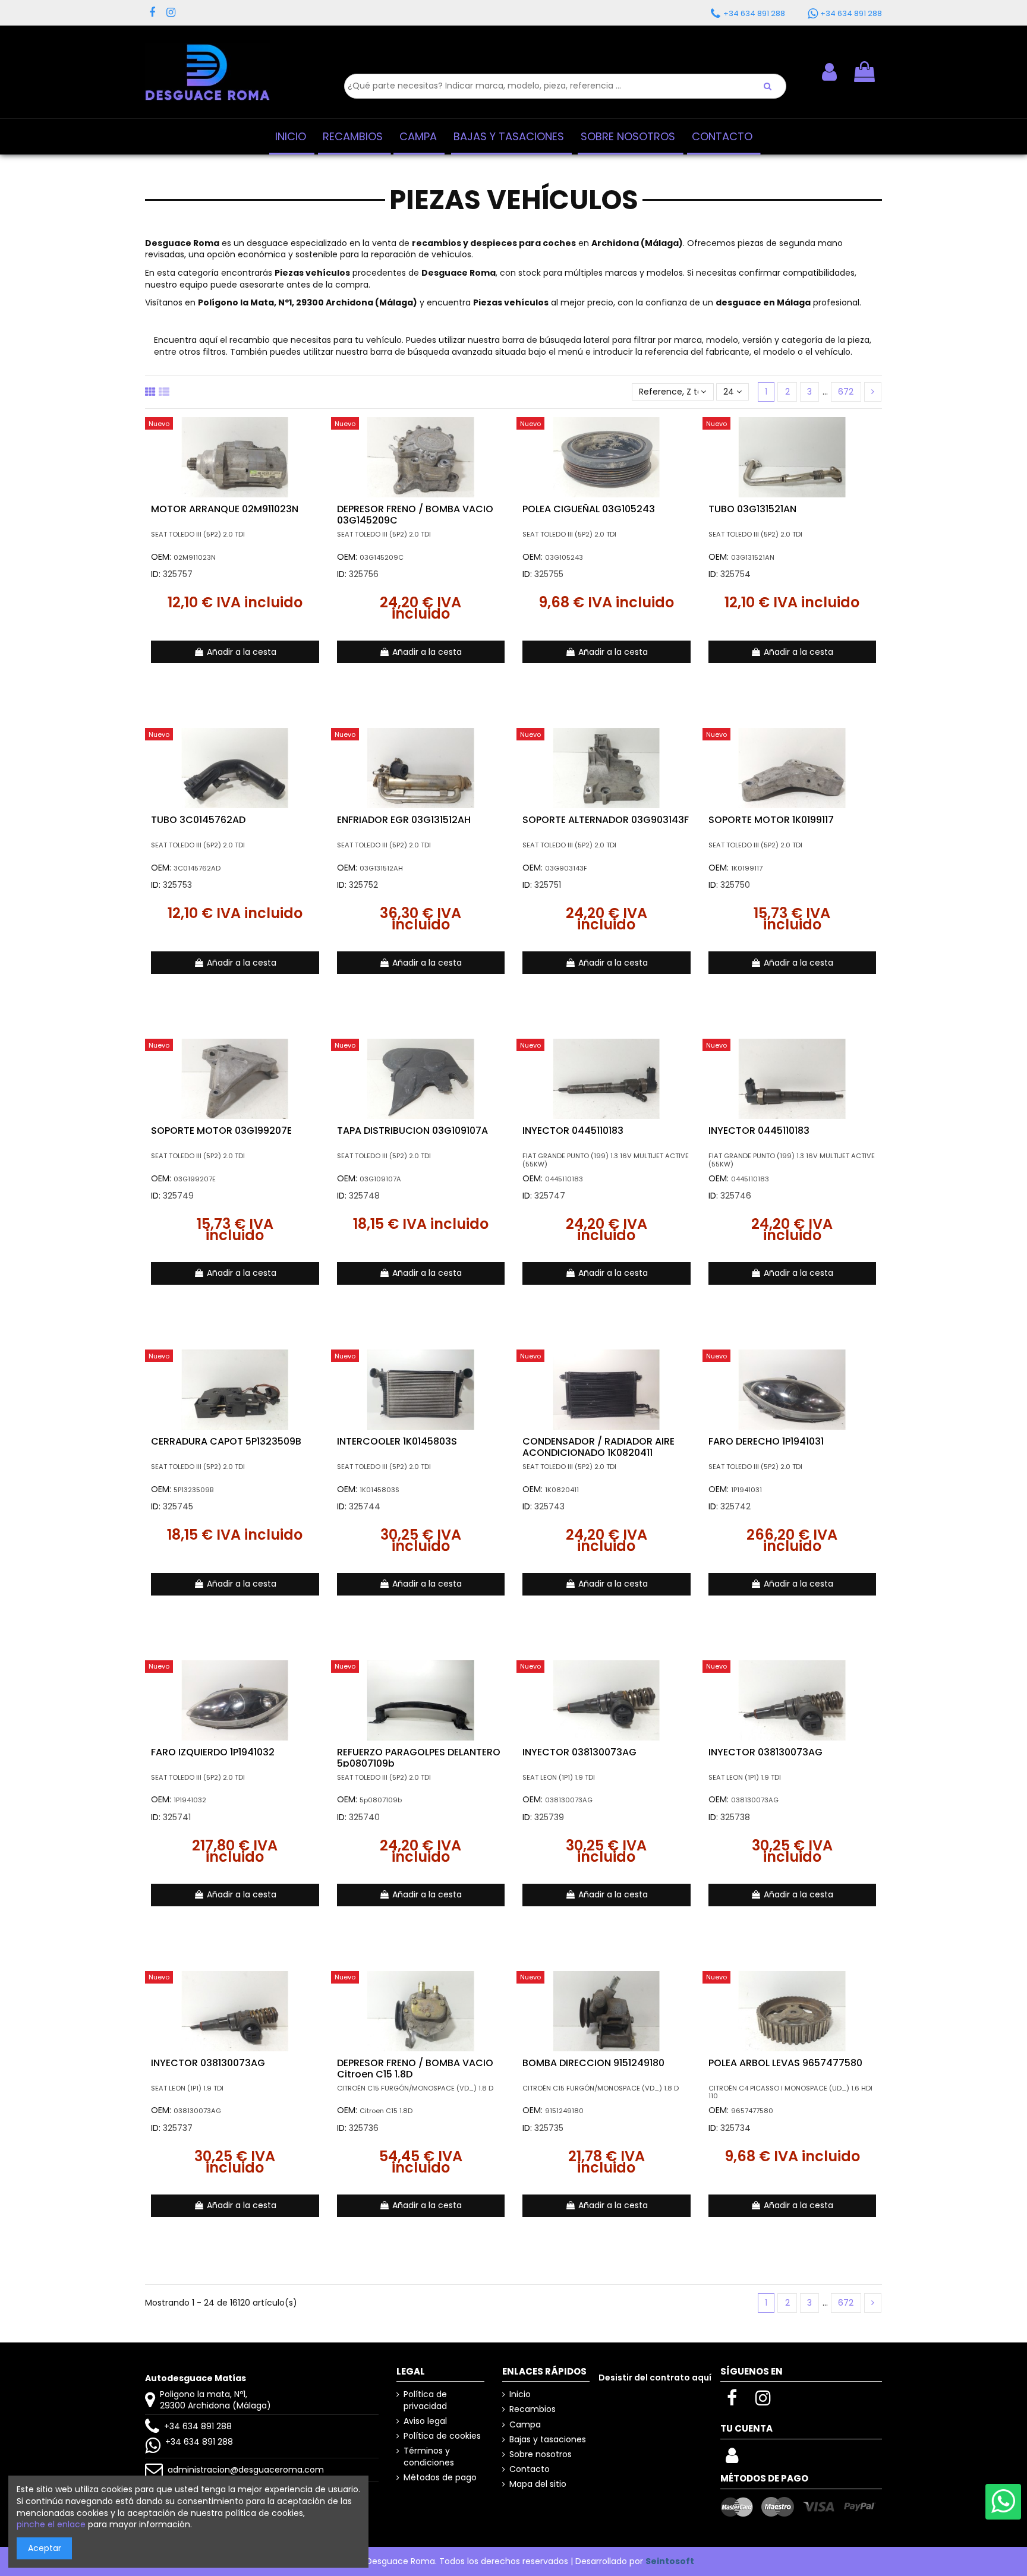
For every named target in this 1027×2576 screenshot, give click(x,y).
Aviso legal (425, 2421)
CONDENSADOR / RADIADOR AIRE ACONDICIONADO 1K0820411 (598, 1447)
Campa (525, 2425)
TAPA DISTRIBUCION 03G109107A (412, 1131)
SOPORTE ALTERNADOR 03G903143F (606, 820)
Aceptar (45, 2548)
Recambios (533, 2409)
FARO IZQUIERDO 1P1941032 (213, 1752)
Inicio (520, 2394)
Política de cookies (442, 2436)
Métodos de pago (440, 2478)
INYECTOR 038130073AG (579, 1752)
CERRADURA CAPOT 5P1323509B (226, 1441)
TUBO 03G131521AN (752, 509)
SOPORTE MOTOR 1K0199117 (771, 820)
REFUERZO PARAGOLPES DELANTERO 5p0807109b (419, 1758)
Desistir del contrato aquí (655, 2378)
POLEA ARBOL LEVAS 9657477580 (785, 2063)
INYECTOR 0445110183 (573, 1131)
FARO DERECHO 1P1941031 (766, 1441)
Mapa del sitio (538, 2484)
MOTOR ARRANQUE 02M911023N (225, 509)
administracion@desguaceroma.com (246, 2470)
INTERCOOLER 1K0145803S (397, 1441)
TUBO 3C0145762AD (198, 820)
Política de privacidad (425, 2400)
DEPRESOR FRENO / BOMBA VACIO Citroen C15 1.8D (415, 2069)
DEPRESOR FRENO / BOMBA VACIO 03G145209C (415, 515)
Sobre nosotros (541, 2454)
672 (846, 392)
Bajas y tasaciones (548, 2440)
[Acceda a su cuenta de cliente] (732, 2459)
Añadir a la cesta (242, 652)
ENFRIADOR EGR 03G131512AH (404, 820)
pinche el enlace (51, 2524)
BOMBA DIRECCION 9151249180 (593, 2063)
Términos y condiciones (429, 2457)
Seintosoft (670, 2561)
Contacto (530, 2469)
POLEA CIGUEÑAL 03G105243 (589, 509)
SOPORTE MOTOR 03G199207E (221, 1131)
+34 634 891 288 (198, 2426)
